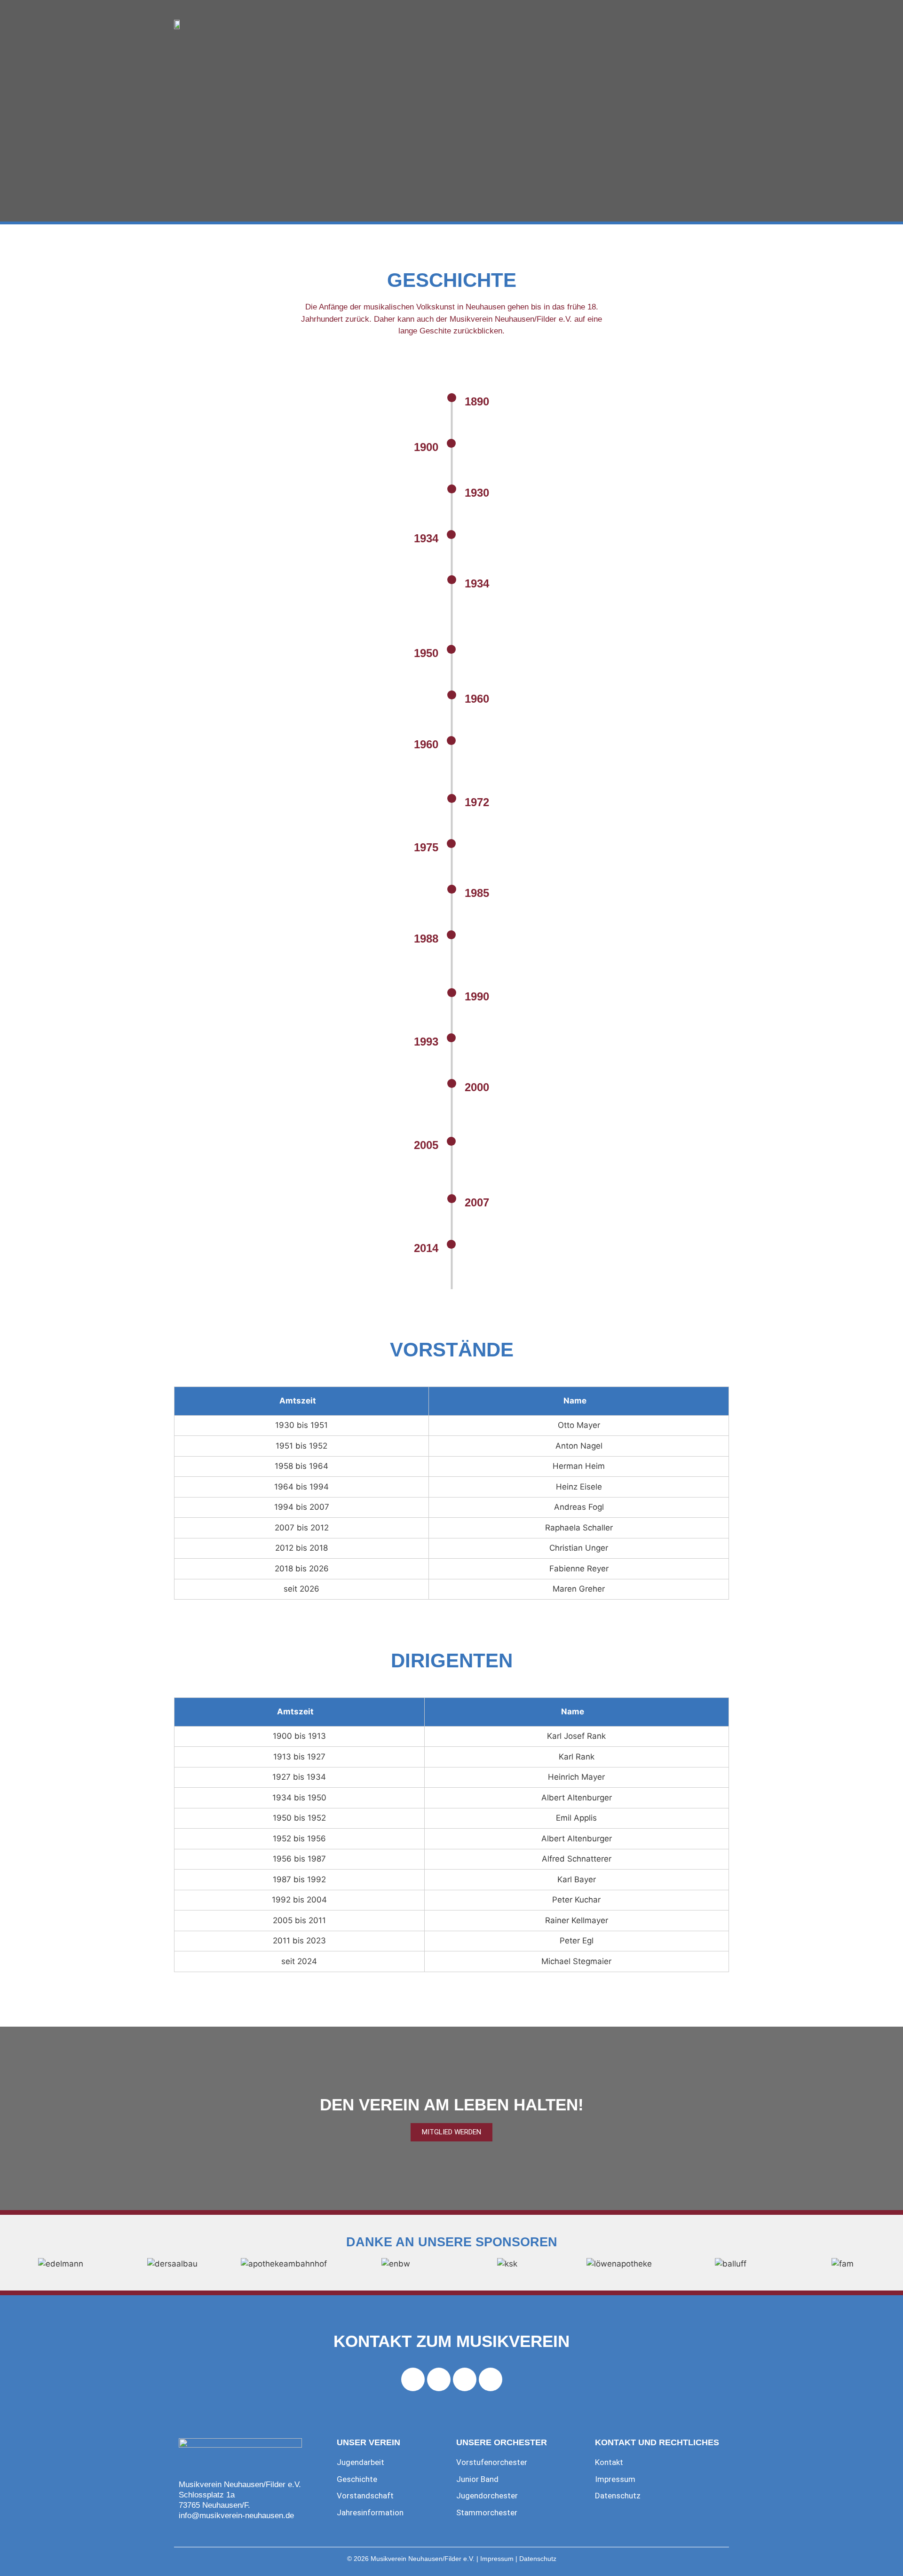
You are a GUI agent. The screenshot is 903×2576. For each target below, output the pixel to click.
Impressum (497, 2559)
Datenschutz (538, 2559)
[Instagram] (439, 2379)
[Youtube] (465, 2379)
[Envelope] (491, 2379)
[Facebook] (413, 2379)
